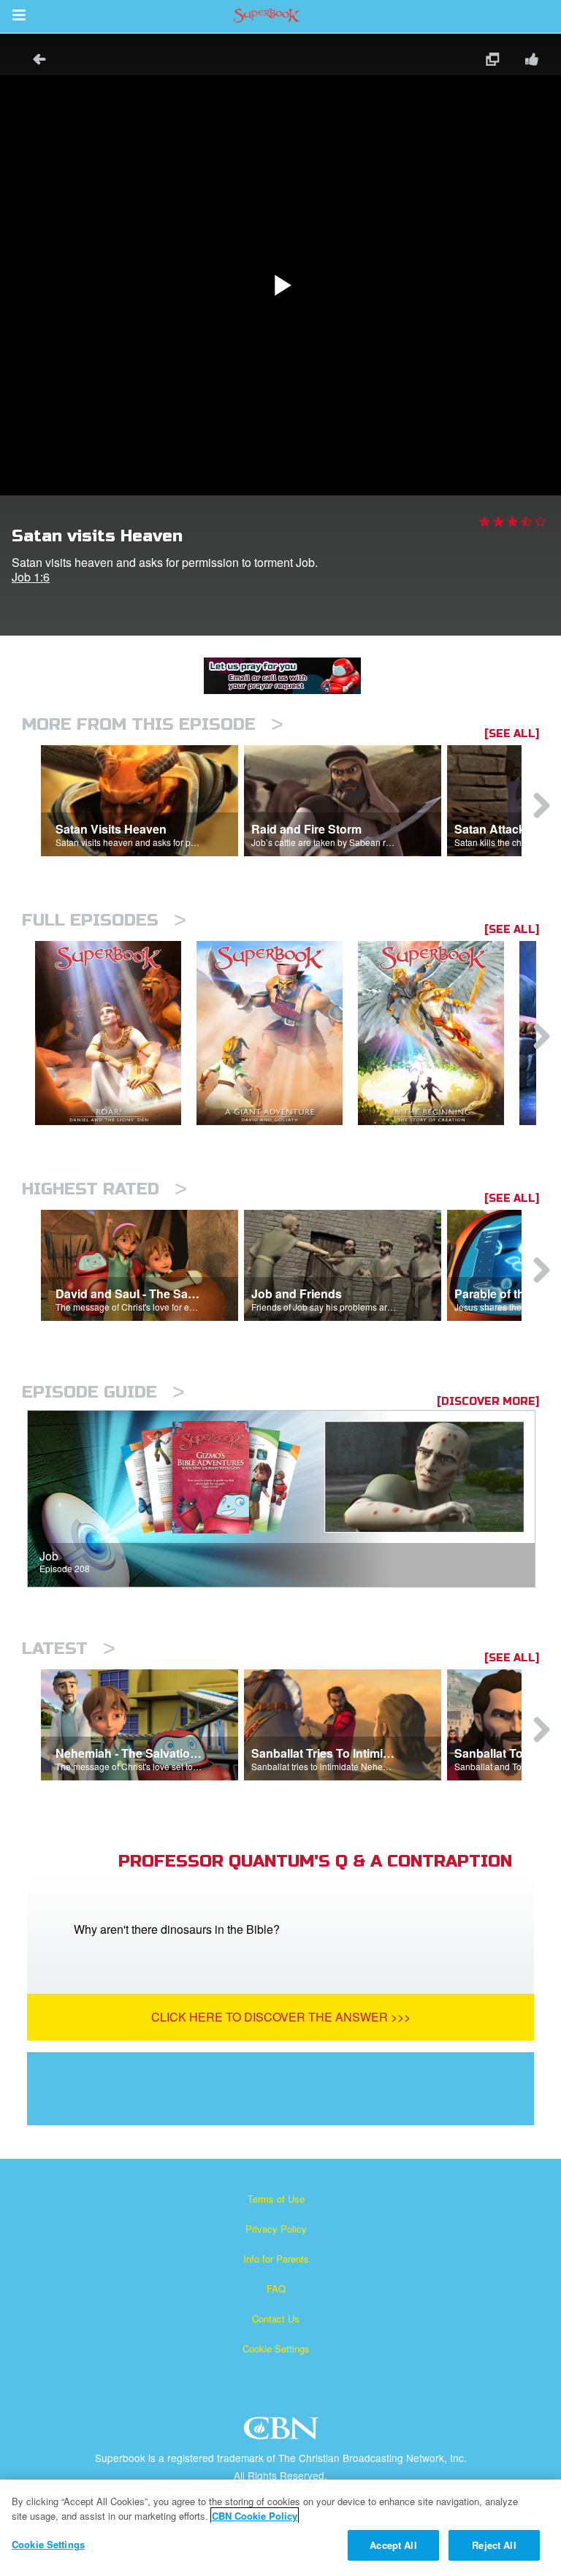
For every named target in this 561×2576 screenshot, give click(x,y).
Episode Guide (103, 1392)
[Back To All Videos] (34, 61)
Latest (69, 1649)
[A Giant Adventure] (277, 1033)
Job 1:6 (31, 577)
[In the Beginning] (439, 1033)
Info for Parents (276, 2259)
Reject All (494, 2545)
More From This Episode (153, 724)
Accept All (393, 2545)
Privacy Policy (276, 2229)
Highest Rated (104, 1189)
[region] (280, 2528)
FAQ (276, 2289)
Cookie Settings (276, 2348)
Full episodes (104, 920)
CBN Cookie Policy (255, 2516)
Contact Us (276, 2318)
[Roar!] (116, 1033)
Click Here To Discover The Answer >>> (281, 2017)
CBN (283, 2432)
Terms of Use (276, 2199)
